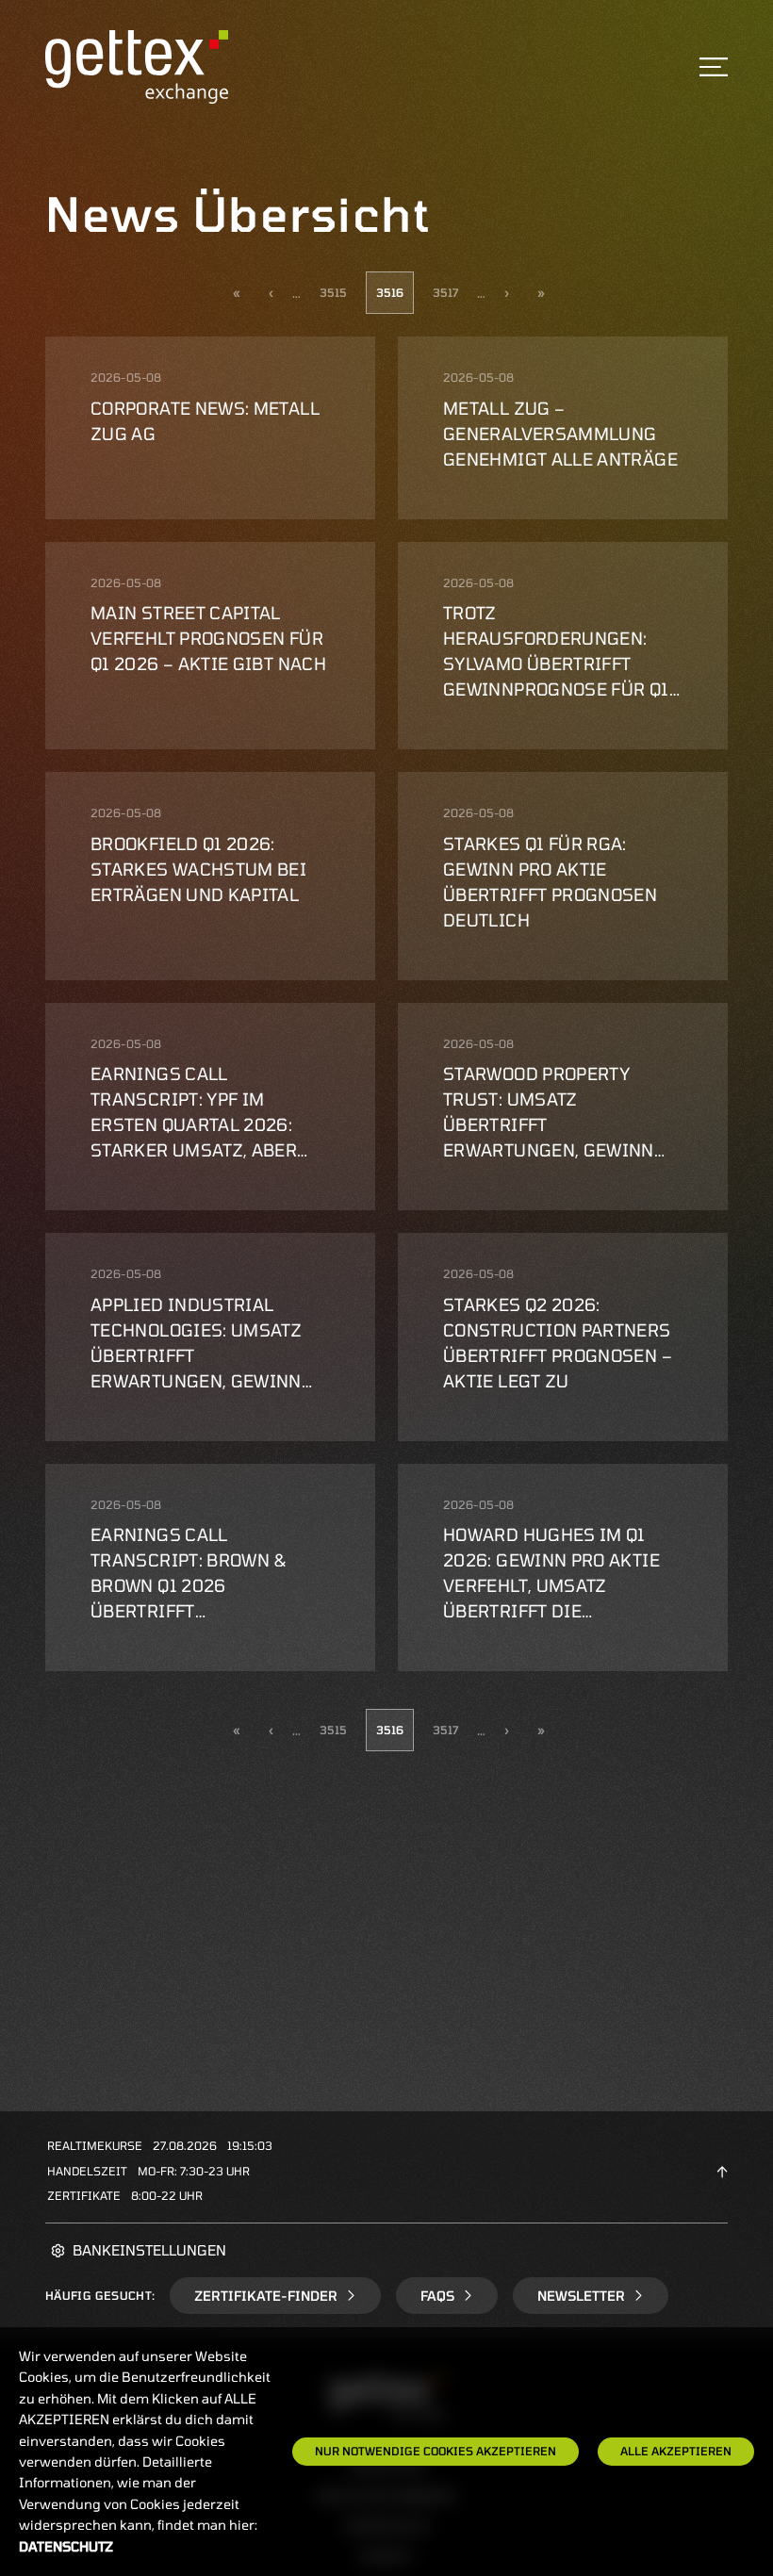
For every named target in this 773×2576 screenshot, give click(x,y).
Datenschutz (66, 2546)
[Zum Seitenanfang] (722, 2171)
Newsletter (581, 2296)
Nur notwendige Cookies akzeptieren (436, 2451)
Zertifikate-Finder (266, 2296)
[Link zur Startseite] (137, 66)
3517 (445, 292)
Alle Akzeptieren (676, 2451)
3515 (333, 292)
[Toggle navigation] (714, 67)
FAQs (437, 2296)
